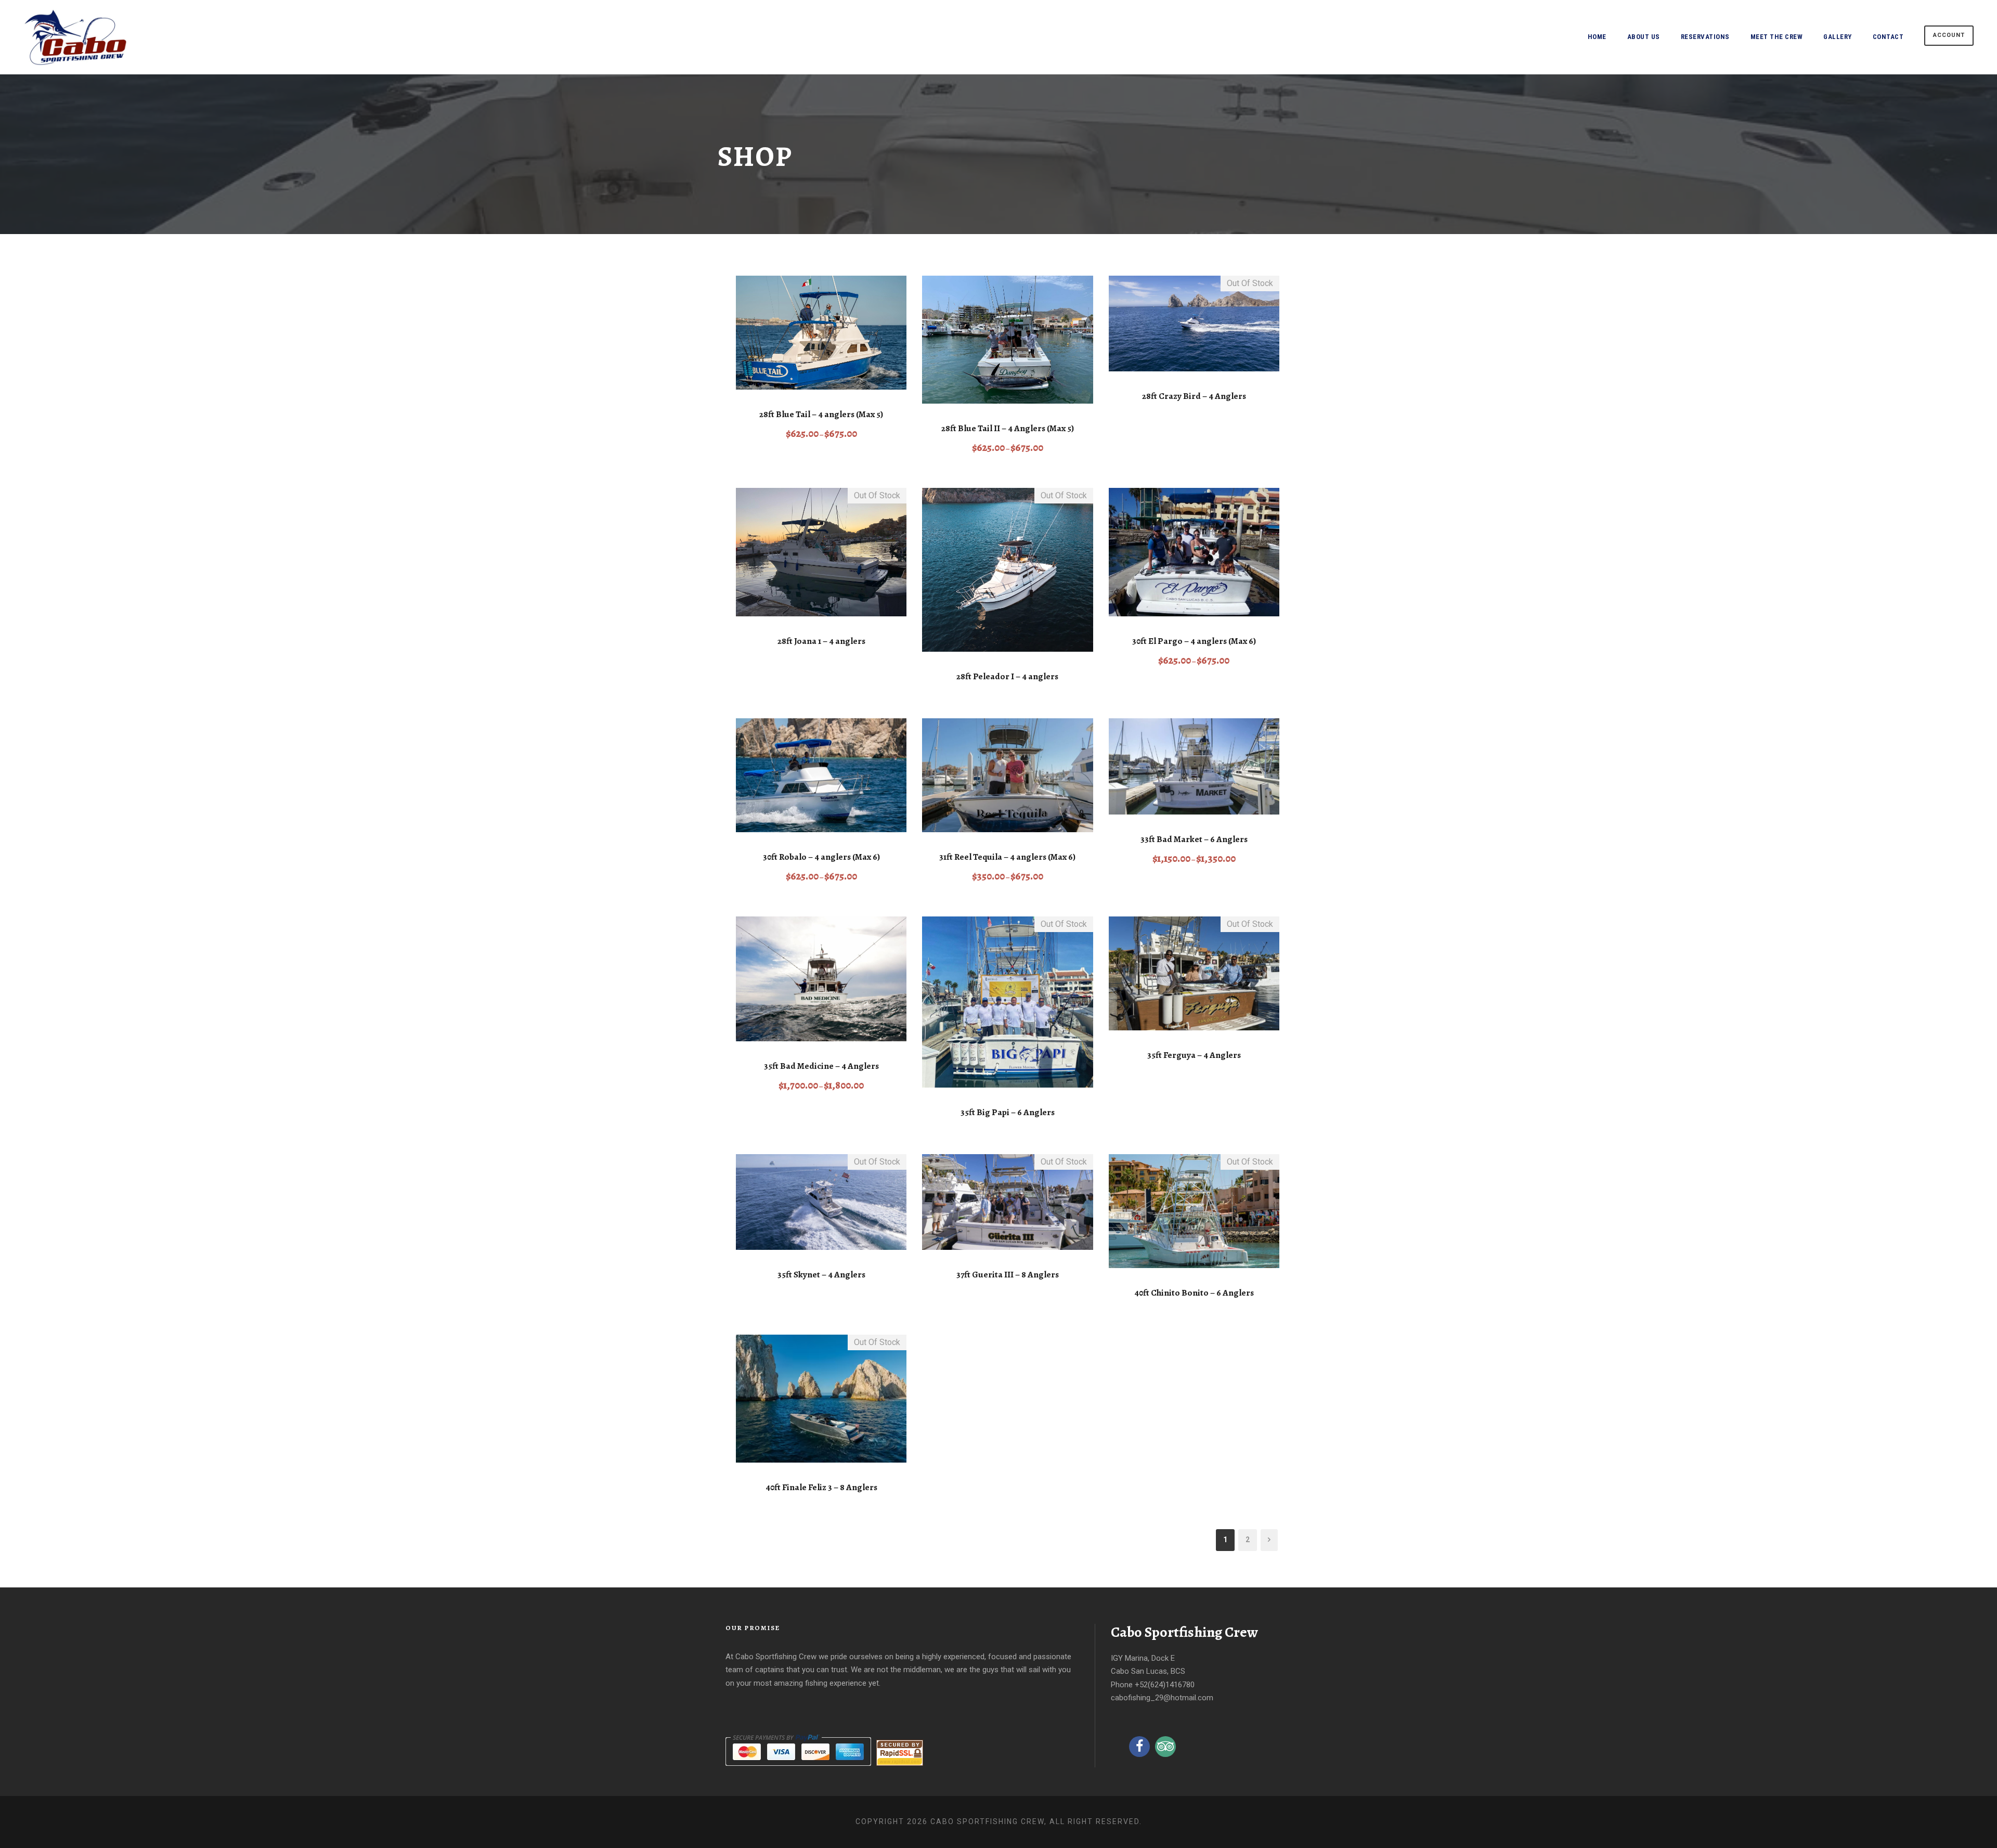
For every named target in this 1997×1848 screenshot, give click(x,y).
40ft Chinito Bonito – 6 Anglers (1194, 1293)
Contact (1888, 37)
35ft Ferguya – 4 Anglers (1194, 1055)
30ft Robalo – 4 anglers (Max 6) (821, 857)
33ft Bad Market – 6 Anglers (1194, 839)
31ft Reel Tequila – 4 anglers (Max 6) (1007, 857)
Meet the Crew (1777, 37)
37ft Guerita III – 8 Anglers (1008, 1275)
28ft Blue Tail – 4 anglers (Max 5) (821, 414)
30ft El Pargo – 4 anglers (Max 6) (1194, 641)
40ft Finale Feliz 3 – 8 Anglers (821, 1487)
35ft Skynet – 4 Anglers (821, 1275)
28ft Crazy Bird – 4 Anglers (1194, 396)
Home (1597, 37)
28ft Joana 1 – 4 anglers (821, 641)
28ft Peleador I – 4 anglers (1007, 676)
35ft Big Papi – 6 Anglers (1008, 1112)
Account (1949, 35)
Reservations (1705, 37)
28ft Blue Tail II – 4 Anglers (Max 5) (1008, 428)
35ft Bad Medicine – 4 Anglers (821, 1066)
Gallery (1838, 37)
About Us (1644, 37)
